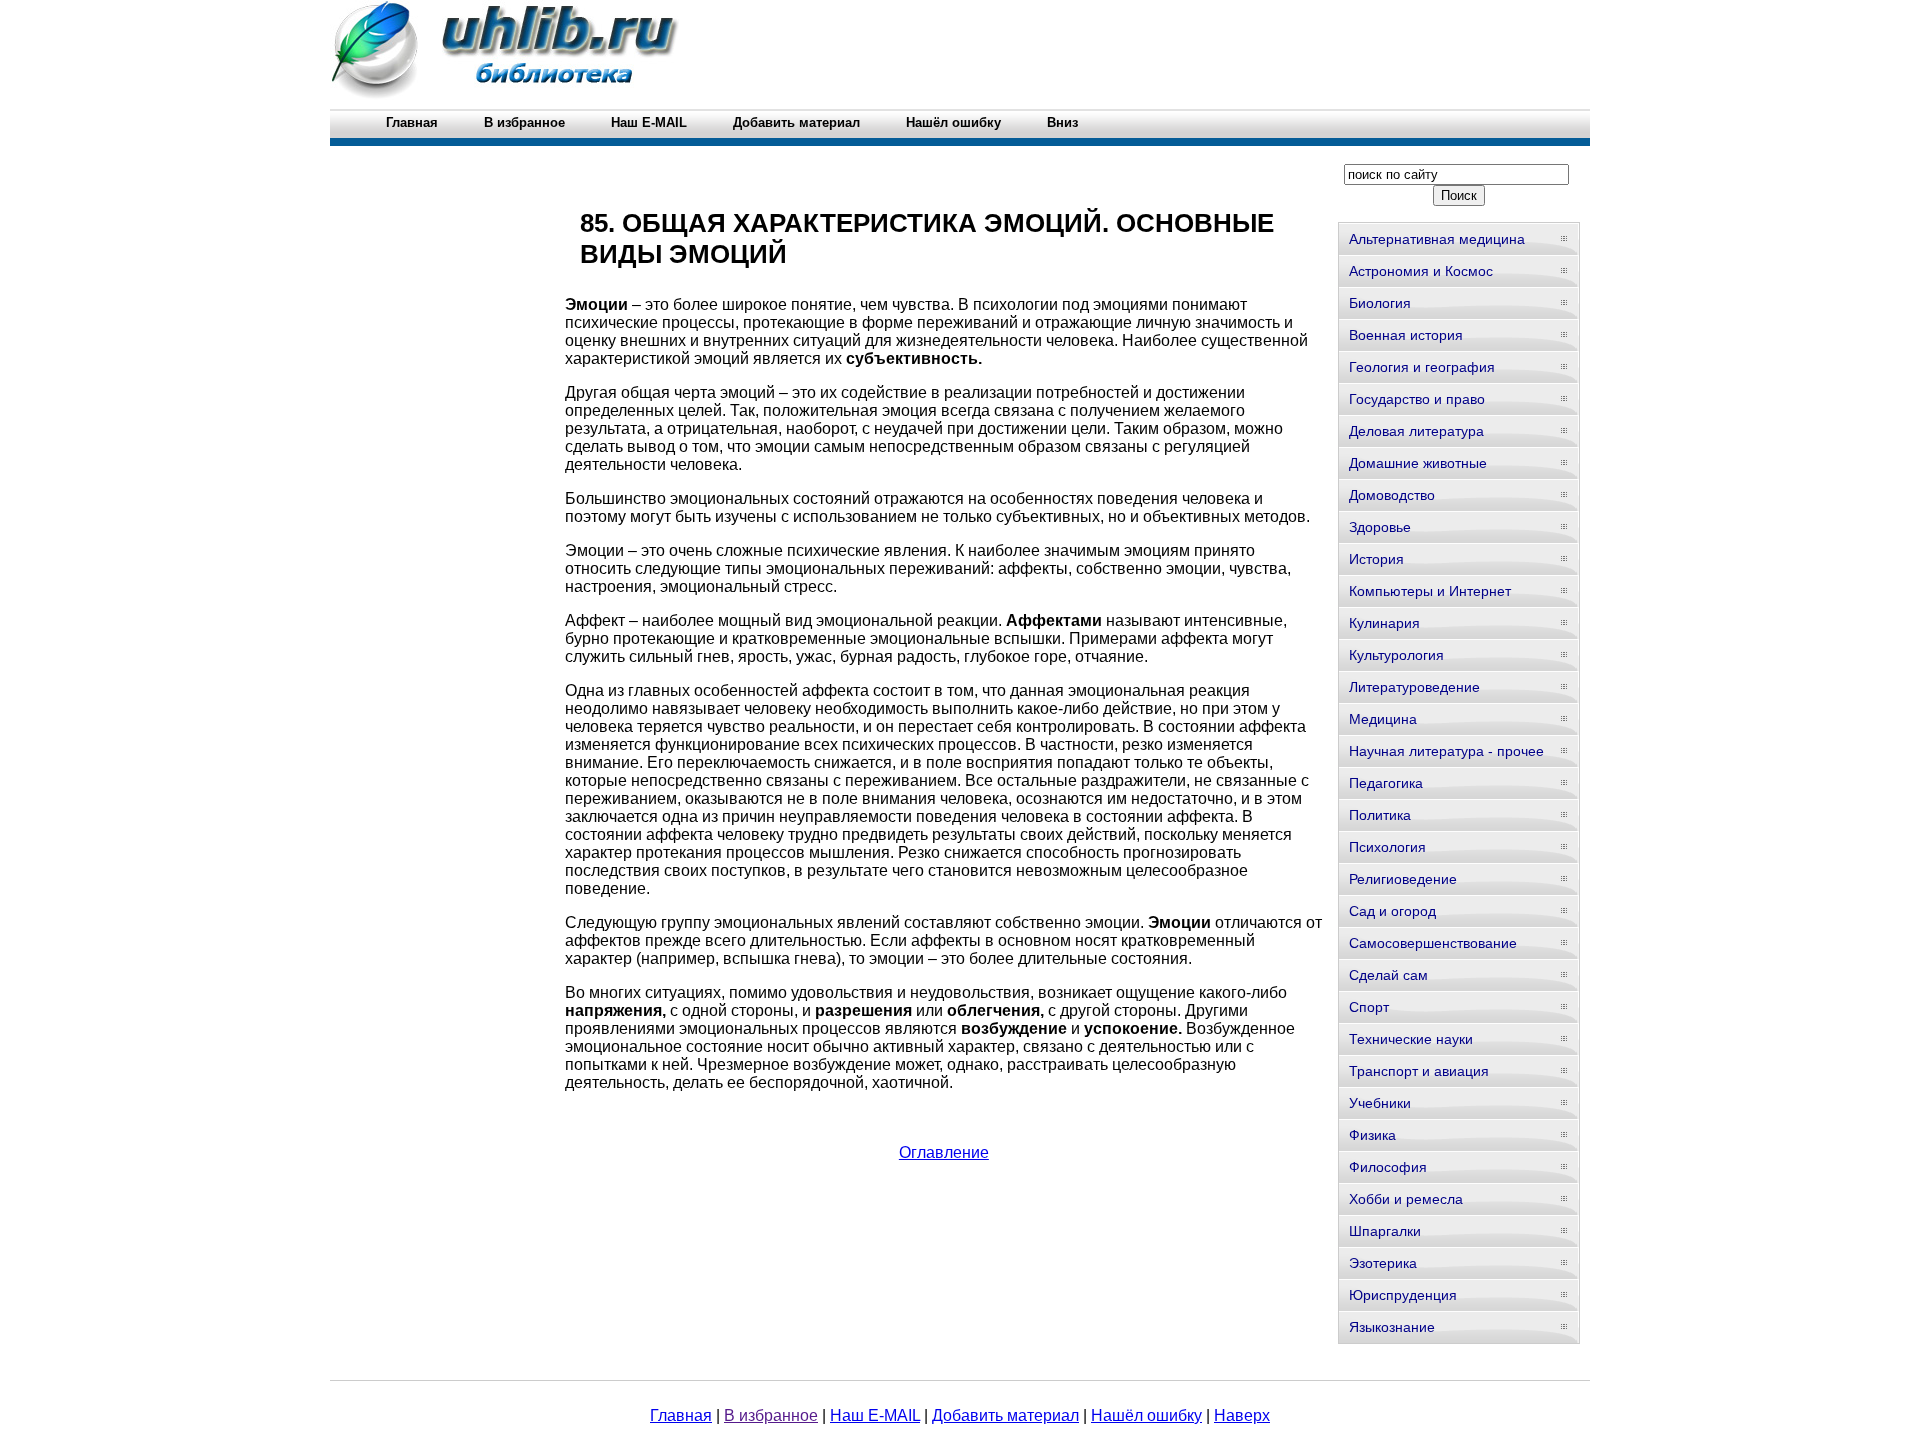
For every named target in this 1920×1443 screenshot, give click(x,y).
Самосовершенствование (1433, 943)
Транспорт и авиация (1419, 1071)
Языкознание (1392, 1327)
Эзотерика (1383, 1263)
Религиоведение (1403, 879)
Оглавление (944, 1152)
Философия (1388, 1167)
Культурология (1396, 655)
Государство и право (1417, 399)
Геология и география (1422, 367)
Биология (1380, 303)
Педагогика (1386, 783)
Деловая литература (1416, 431)
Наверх (1242, 1415)
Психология (1387, 847)
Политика (1380, 815)
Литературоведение (1414, 687)
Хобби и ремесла (1406, 1199)
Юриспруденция (1403, 1295)
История (1376, 559)
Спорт (1369, 1007)
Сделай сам (1388, 975)
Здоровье (1380, 527)
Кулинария (1384, 623)
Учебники (1380, 1103)
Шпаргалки (1385, 1231)
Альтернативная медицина (1437, 239)
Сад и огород (1392, 911)
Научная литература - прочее (1446, 751)
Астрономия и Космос (1421, 271)
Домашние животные (1418, 463)
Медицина (1383, 719)
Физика (1372, 1135)
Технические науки (1411, 1039)
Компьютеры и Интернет (1430, 591)
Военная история (1406, 335)
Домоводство (1392, 495)
